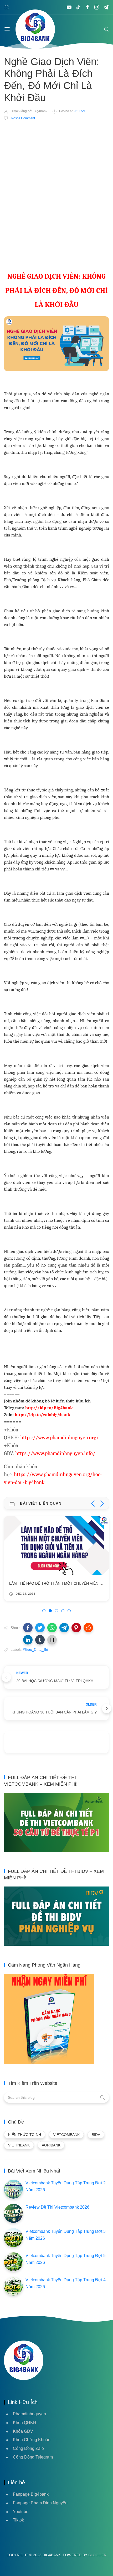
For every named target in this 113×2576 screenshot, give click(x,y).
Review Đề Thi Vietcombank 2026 (57, 2207)
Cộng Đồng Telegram (33, 2457)
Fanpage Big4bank (31, 2494)
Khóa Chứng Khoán (32, 2440)
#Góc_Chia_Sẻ (35, 1649)
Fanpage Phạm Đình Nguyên (40, 2503)
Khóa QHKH (25, 2423)
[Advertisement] (56, 185)
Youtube (21, 2512)
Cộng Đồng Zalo (28, 2448)
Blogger (97, 2555)
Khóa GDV (23, 2431)
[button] (28, 1628)
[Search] (106, 29)
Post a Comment (23, 118)
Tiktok (18, 2520)
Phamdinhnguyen (29, 2414)
